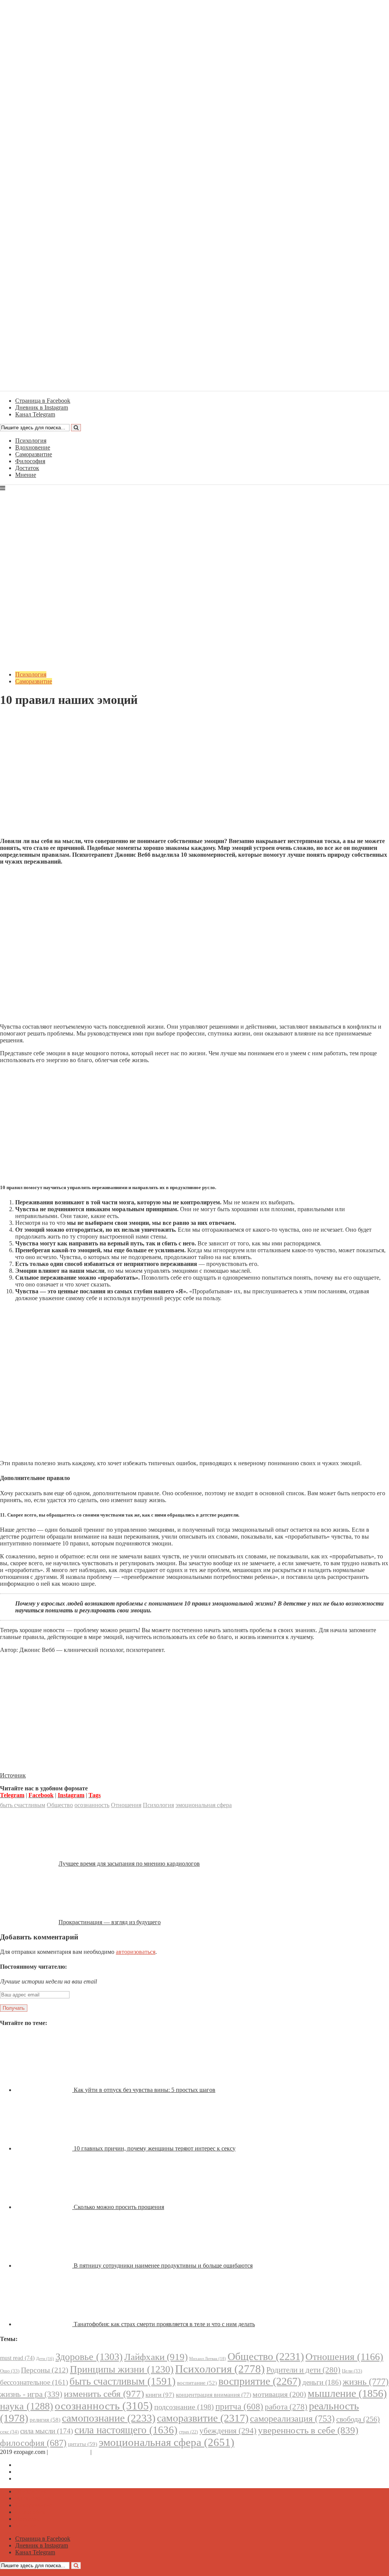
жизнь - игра (31, 2394)
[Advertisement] (194, 778)
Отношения (126, 1805)
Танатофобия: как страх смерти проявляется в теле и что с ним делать (164, 2324)
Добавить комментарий (36, 719)
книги (160, 2395)
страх (188, 2432)
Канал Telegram (35, 2478)
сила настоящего (126, 2430)
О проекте (106, 2452)
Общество (60, 1805)
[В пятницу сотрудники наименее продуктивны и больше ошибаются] (44, 2266)
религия (45, 2420)
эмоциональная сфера (204, 1805)
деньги (322, 2382)
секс (9, 2432)
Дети (45, 2359)
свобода (358, 2419)
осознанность (92, 1805)
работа (286, 2407)
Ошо (10, 2371)
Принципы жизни (122, 2369)
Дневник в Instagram (42, 2472)
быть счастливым (23, 1805)
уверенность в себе (308, 2430)
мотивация (279, 2394)
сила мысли (47, 2431)
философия (33, 2443)
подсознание (184, 2407)
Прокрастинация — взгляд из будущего (110, 1922)
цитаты (83, 2444)
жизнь (366, 2381)
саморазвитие (203, 2418)
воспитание (197, 2383)
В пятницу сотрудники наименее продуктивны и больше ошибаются (163, 2266)
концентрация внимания (213, 2395)
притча (239, 2406)
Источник (13, 1775)
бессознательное (34, 2382)
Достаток (27, 468)
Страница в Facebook (43, 2465)
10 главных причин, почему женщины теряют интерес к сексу (155, 2148)
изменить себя (104, 2394)
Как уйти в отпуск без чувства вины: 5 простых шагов (145, 2090)
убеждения (228, 2431)
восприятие (260, 2381)
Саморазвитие (34, 454)
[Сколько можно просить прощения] (44, 2207)
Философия (30, 461)
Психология (31, 441)
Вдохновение (33, 447)
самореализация (292, 2418)
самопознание (109, 2418)
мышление (347, 2393)
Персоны (45, 2370)
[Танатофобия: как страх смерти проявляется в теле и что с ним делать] (44, 2324)
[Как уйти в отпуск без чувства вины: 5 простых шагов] (44, 2090)
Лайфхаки (156, 2357)
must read (17, 2358)
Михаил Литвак (208, 2358)
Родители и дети (303, 2370)
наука (27, 2406)
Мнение (26, 475)
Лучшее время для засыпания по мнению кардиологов (129, 1864)
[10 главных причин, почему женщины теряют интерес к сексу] (44, 2148)
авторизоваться (136, 1952)
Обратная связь (69, 2452)
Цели (352, 2371)
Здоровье (89, 2357)
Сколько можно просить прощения (119, 2207)
